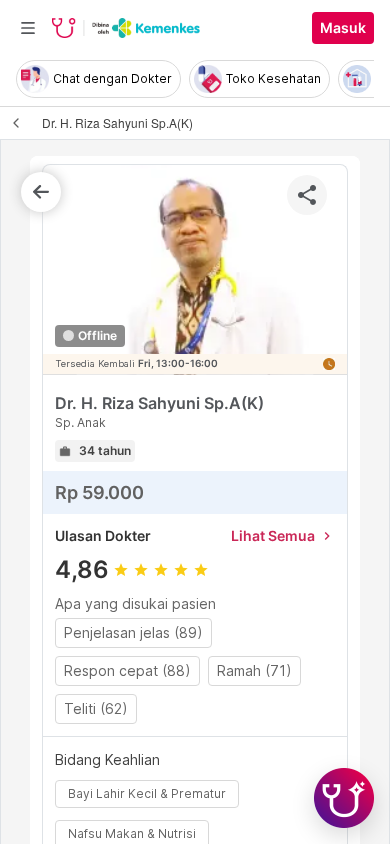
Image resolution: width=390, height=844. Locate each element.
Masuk (343, 28)
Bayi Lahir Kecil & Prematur (147, 793)
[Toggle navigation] (28, 28)
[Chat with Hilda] (344, 798)
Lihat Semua (283, 535)
